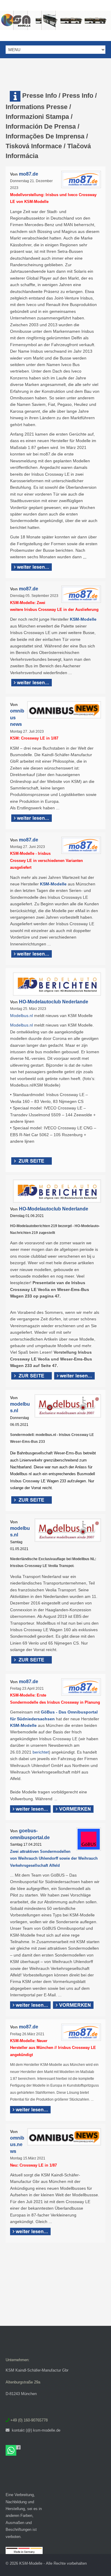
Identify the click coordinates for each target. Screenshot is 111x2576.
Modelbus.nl (21, 1016)
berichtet (41, 1752)
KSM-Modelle (83, 619)
